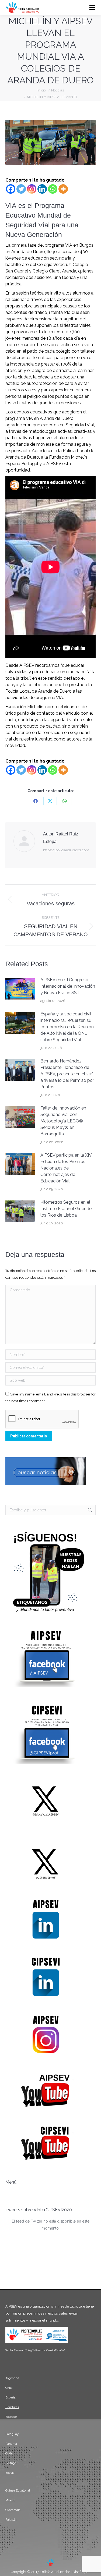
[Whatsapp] (53, 189)
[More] (63, 189)
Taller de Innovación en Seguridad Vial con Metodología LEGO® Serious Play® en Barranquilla (63, 1121)
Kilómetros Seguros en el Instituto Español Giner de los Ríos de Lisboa (66, 1209)
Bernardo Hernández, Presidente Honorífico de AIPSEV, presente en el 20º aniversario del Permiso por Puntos (67, 1074)
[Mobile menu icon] (92, 8)
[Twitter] (21, 189)
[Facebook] (11, 189)
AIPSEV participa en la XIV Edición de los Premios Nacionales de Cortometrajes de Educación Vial (66, 1168)
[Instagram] (32, 189)
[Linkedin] (42, 189)
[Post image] (20, 989)
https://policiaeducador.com (66, 850)
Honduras (12, 2407)
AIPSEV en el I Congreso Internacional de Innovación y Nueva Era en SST (68, 986)
